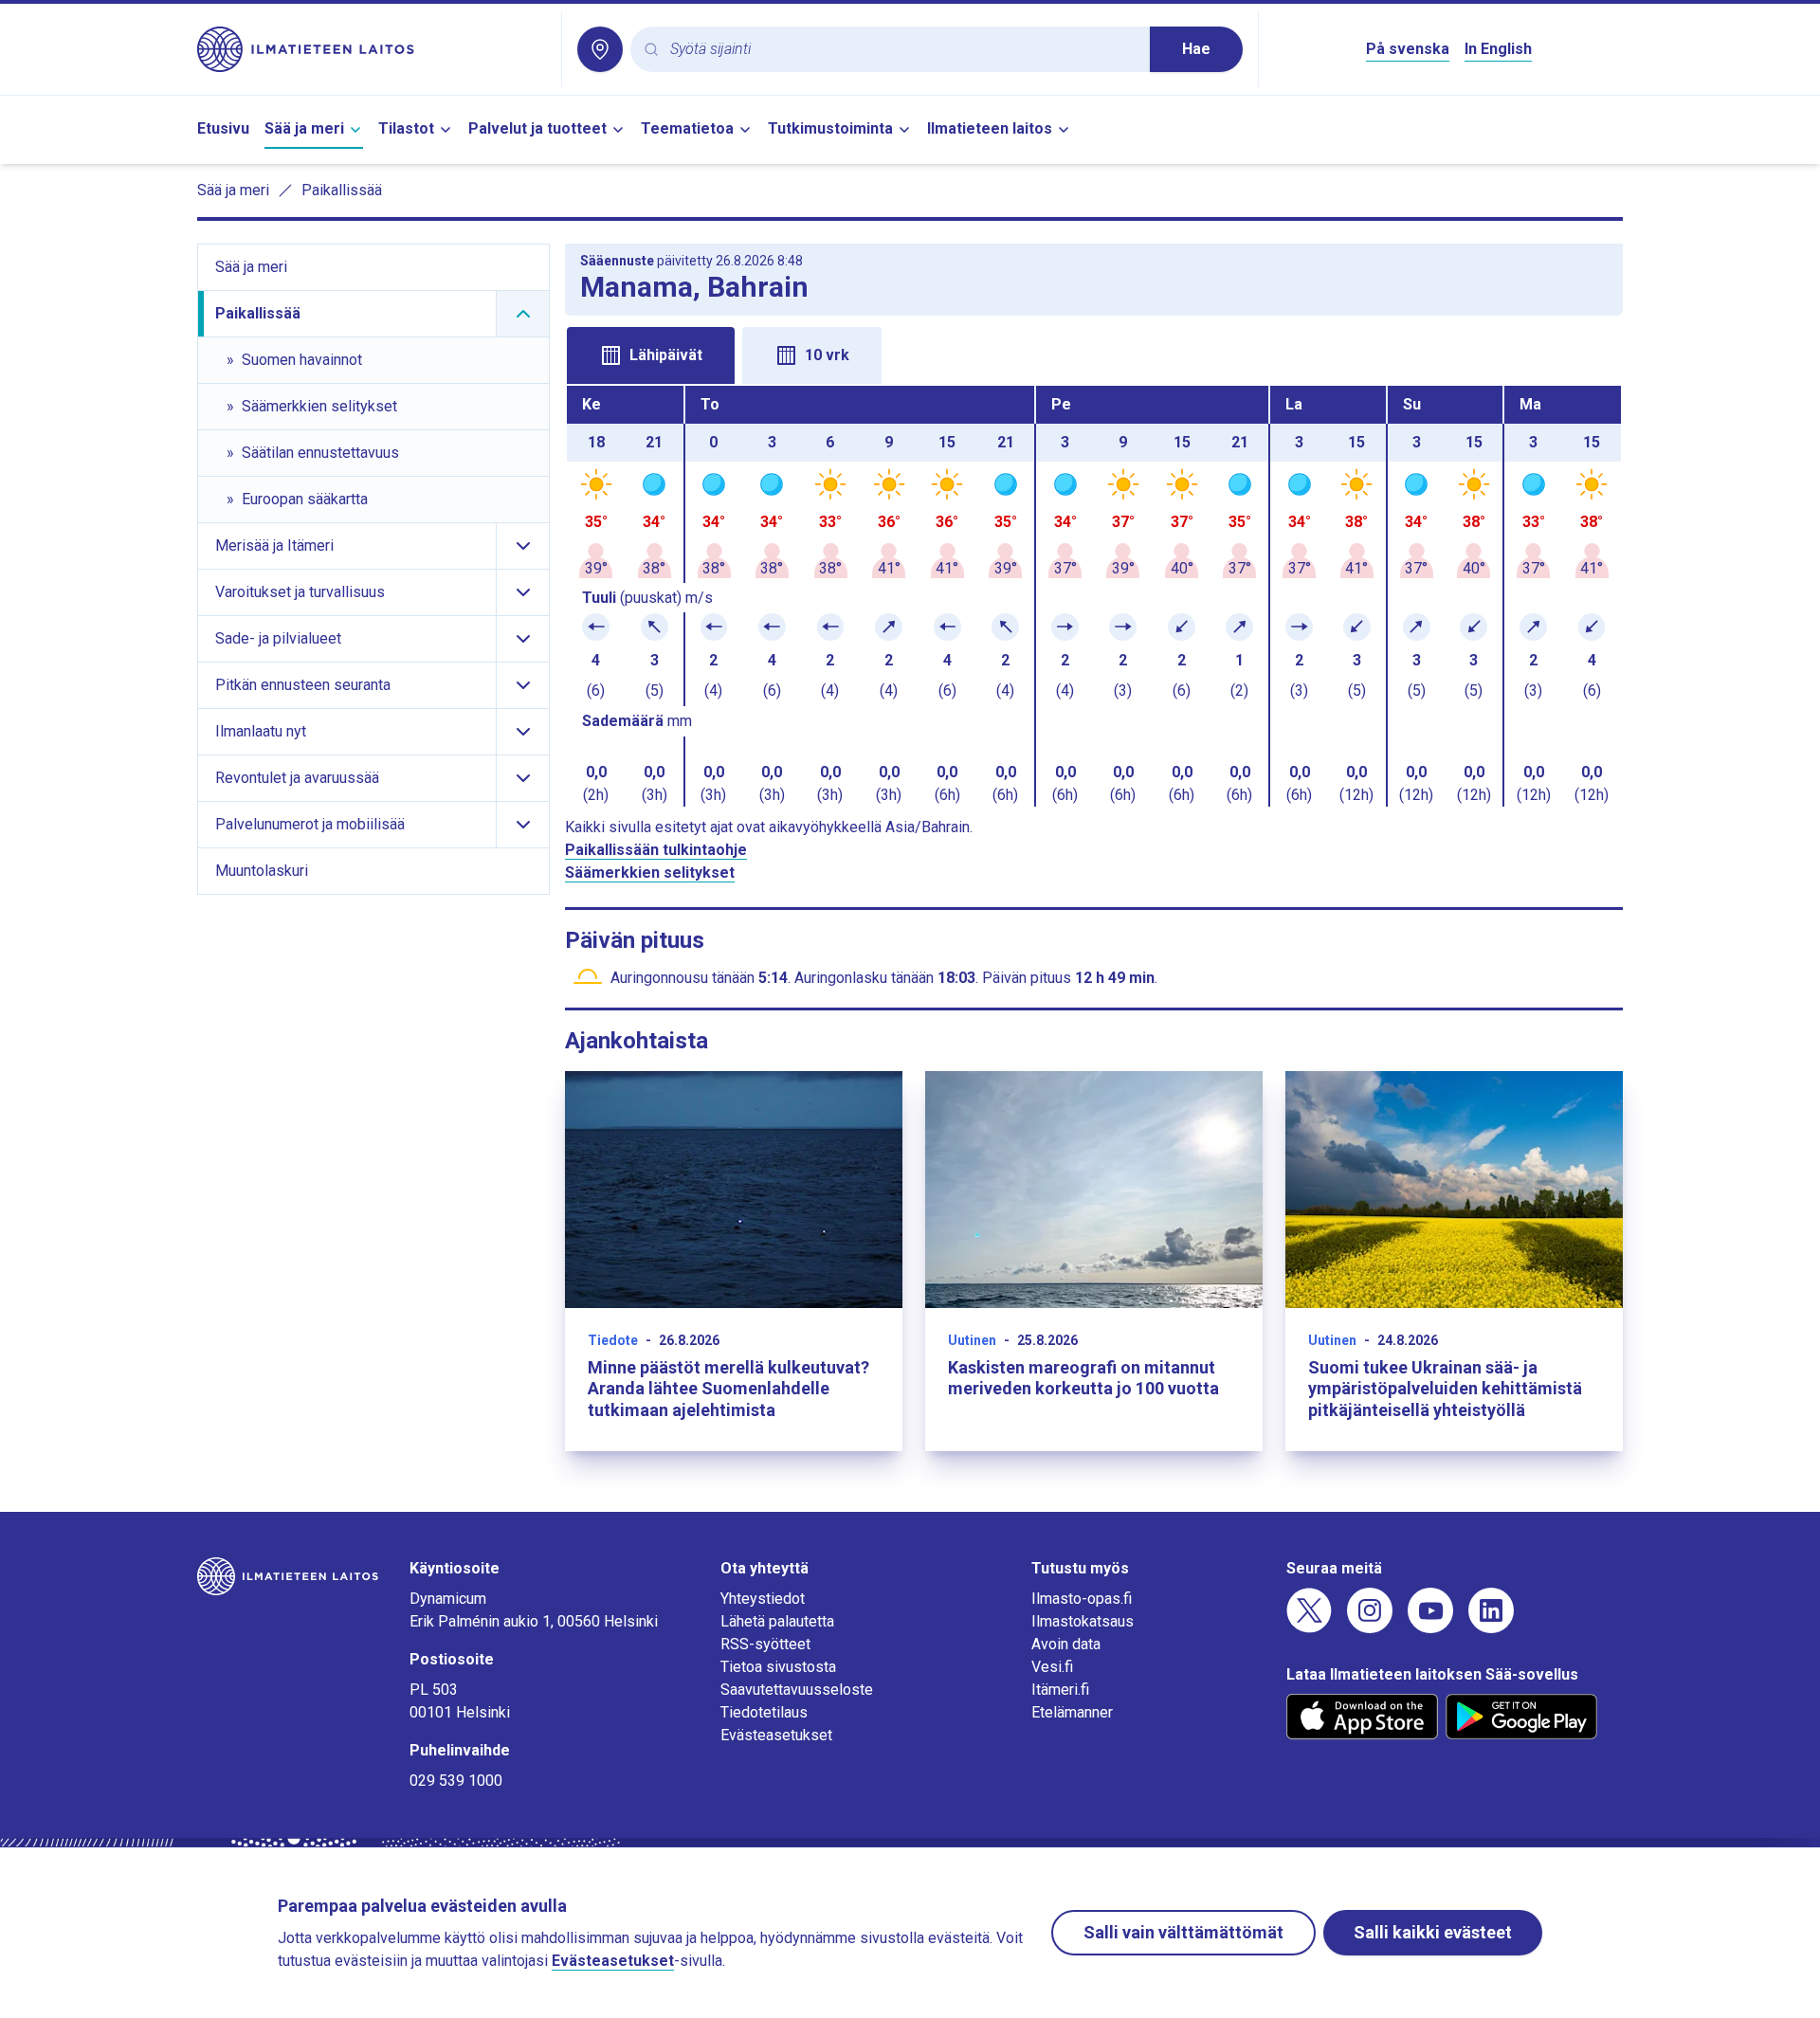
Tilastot (406, 128)
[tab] (651, 355)
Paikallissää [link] (342, 190)
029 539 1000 (456, 1781)
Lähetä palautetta (777, 1621)
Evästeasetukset (776, 1735)
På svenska (1408, 49)
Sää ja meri (304, 128)
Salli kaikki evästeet (1433, 1932)
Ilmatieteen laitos (990, 128)
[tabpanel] (1094, 596)
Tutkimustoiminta (830, 128)
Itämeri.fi (1060, 1690)
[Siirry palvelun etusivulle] (372, 49)
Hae (1196, 49)
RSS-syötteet (765, 1644)
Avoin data (1066, 1644)
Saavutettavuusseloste (797, 1690)
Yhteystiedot (763, 1599)
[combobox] (902, 50)
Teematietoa (687, 128)
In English (1498, 49)
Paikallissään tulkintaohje (656, 850)
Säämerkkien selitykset (650, 873)
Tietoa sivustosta (778, 1667)
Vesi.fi (1052, 1667)
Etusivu (223, 128)
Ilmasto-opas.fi (1082, 1599)
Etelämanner (1072, 1712)
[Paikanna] (600, 49)
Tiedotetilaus (764, 1712)
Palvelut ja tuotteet (537, 128)
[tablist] (1094, 354)
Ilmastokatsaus (1083, 1621)
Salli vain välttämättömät (1183, 1932)
